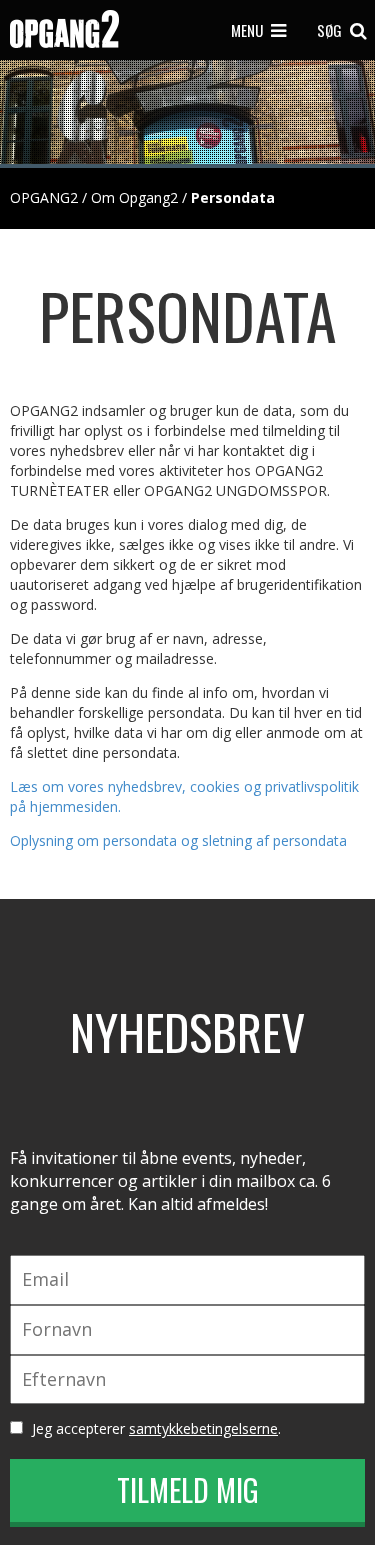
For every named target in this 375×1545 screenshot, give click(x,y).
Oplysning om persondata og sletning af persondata (178, 840)
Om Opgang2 (134, 197)
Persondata (233, 197)
